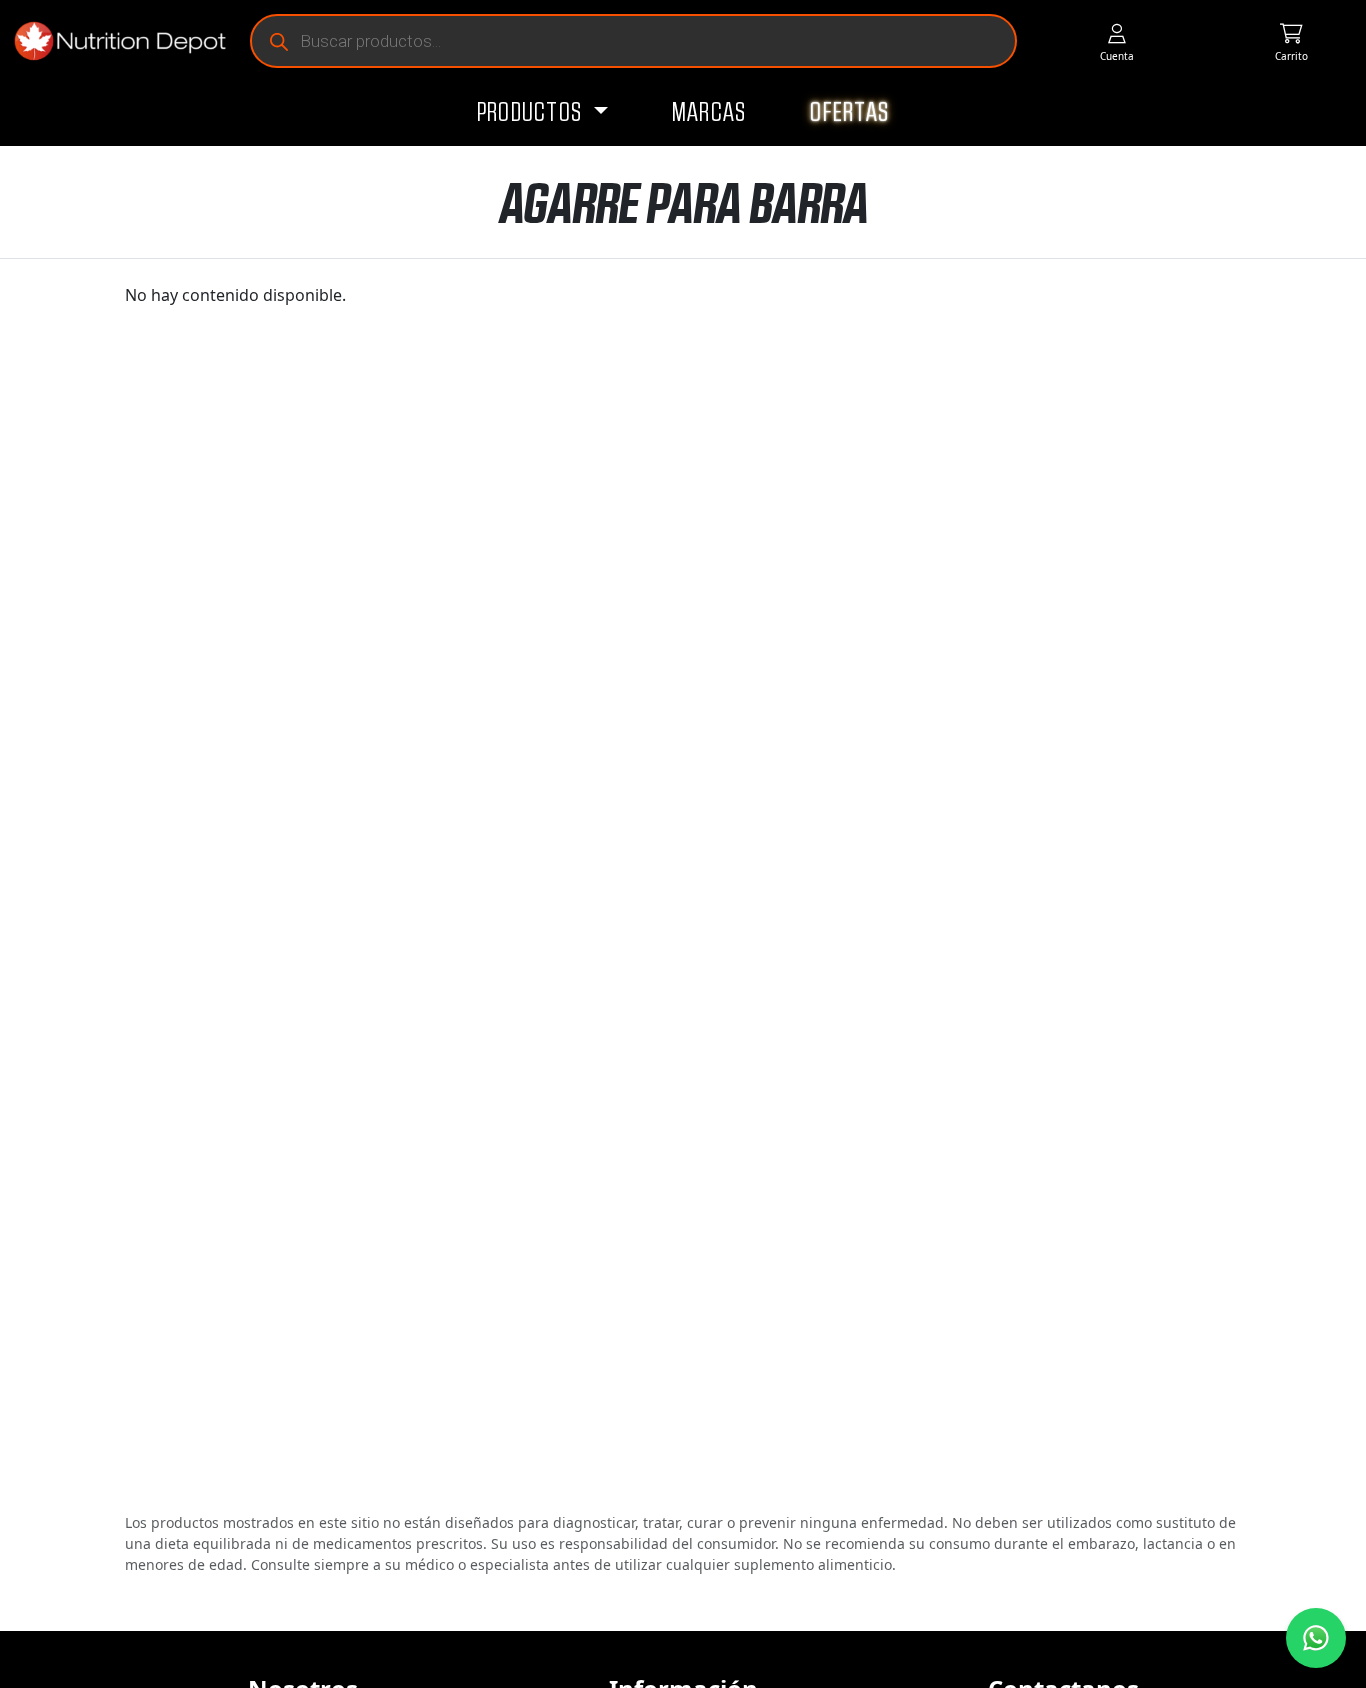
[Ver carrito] (1291, 41)
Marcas (709, 113)
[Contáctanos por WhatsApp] (1316, 1638)
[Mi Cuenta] (1118, 41)
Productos (532, 113)
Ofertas (849, 113)
